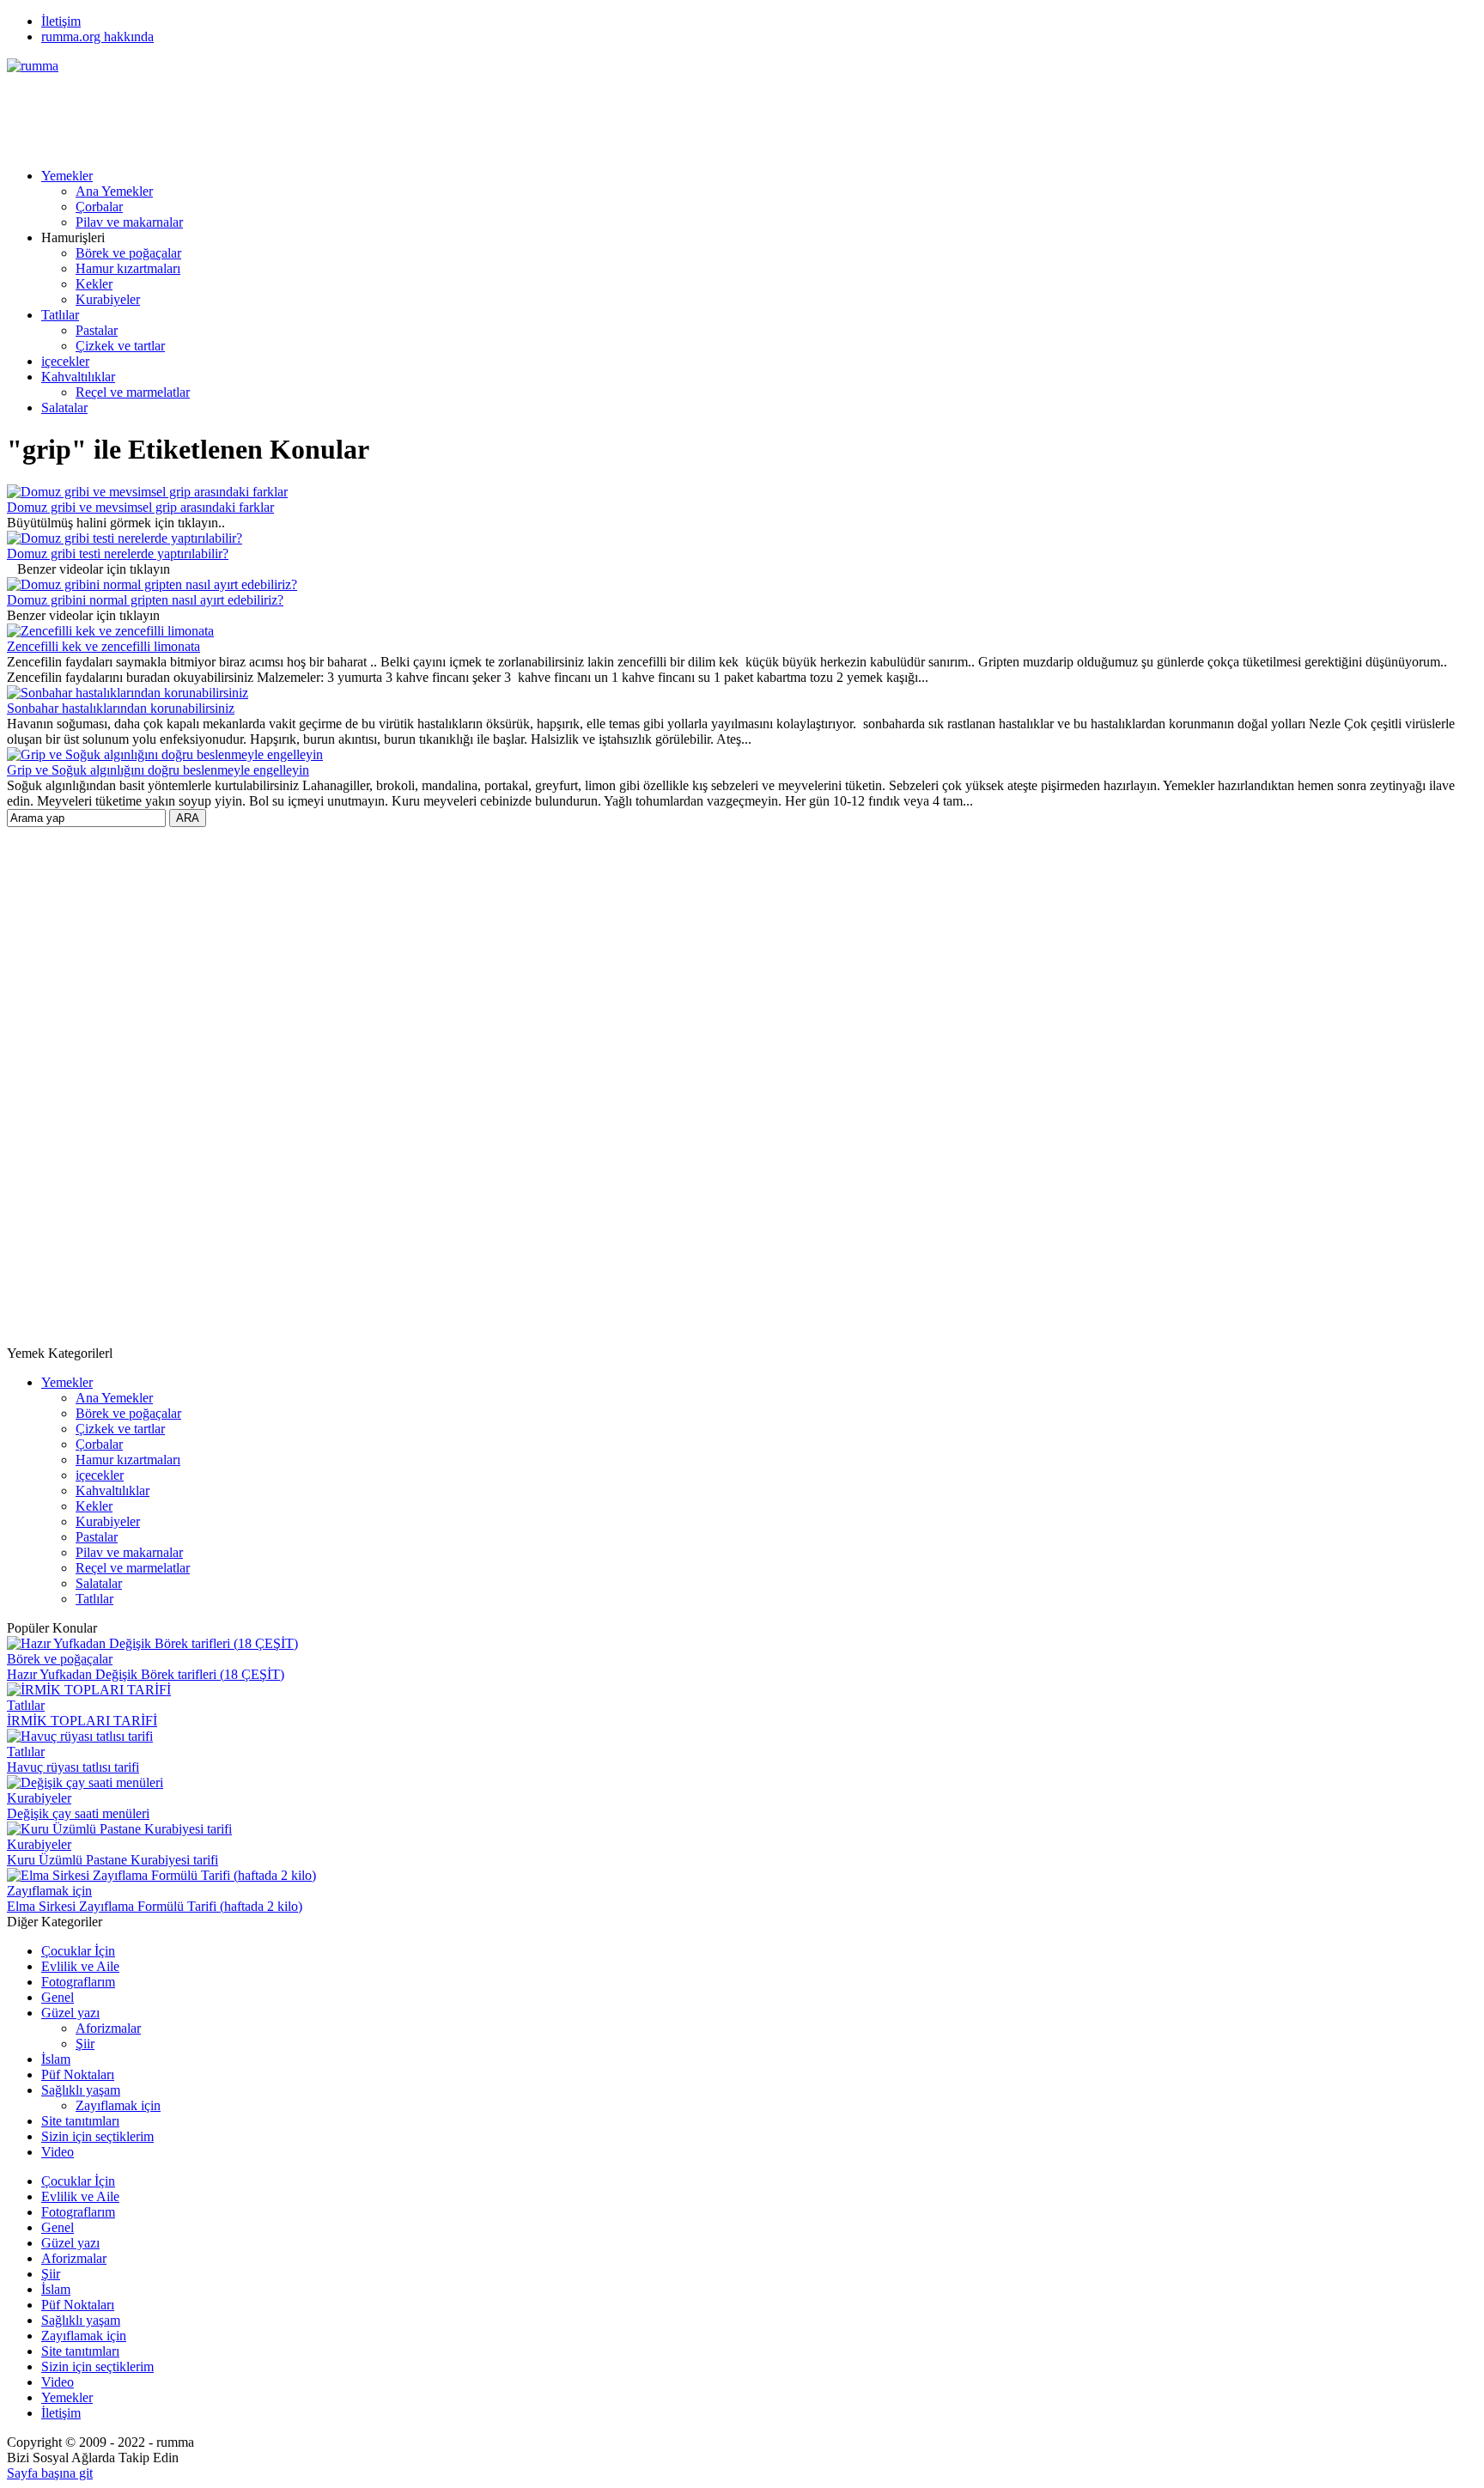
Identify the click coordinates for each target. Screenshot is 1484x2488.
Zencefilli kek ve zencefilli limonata (103, 646)
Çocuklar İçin (78, 1951)
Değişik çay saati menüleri (78, 1813)
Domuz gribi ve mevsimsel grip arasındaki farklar (140, 507)
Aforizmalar (108, 2028)
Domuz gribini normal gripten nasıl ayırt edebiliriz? (145, 600)
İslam (56, 2059)
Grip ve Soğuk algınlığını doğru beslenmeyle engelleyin (158, 770)
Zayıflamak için (49, 1891)
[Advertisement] (319, 113)
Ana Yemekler (114, 191)
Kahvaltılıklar (78, 377)
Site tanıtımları (80, 2121)
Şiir (85, 2044)
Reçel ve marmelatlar (133, 392)
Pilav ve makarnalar (129, 222)
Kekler (94, 284)
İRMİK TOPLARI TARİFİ (82, 1721)
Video (58, 2152)
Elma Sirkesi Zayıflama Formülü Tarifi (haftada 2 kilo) (155, 1906)
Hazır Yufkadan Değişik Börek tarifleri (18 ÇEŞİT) (146, 1674)
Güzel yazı (70, 2013)
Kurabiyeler (108, 299)
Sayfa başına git (50, 2473)
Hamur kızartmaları (128, 268)
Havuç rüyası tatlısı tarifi (73, 1767)
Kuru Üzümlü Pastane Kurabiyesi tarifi (113, 1860)
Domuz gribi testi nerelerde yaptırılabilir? (118, 554)
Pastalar (97, 330)
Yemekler (67, 176)
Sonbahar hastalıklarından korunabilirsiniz (121, 708)
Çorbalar (99, 207)
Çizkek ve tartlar (120, 346)
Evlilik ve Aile (80, 1966)
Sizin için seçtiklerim (97, 2136)
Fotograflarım (78, 1982)
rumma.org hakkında (97, 36)
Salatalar (64, 408)
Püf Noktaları (78, 2074)
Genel (58, 1997)
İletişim (61, 21)
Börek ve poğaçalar (128, 253)
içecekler (65, 361)
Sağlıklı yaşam (81, 2090)
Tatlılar (60, 315)
